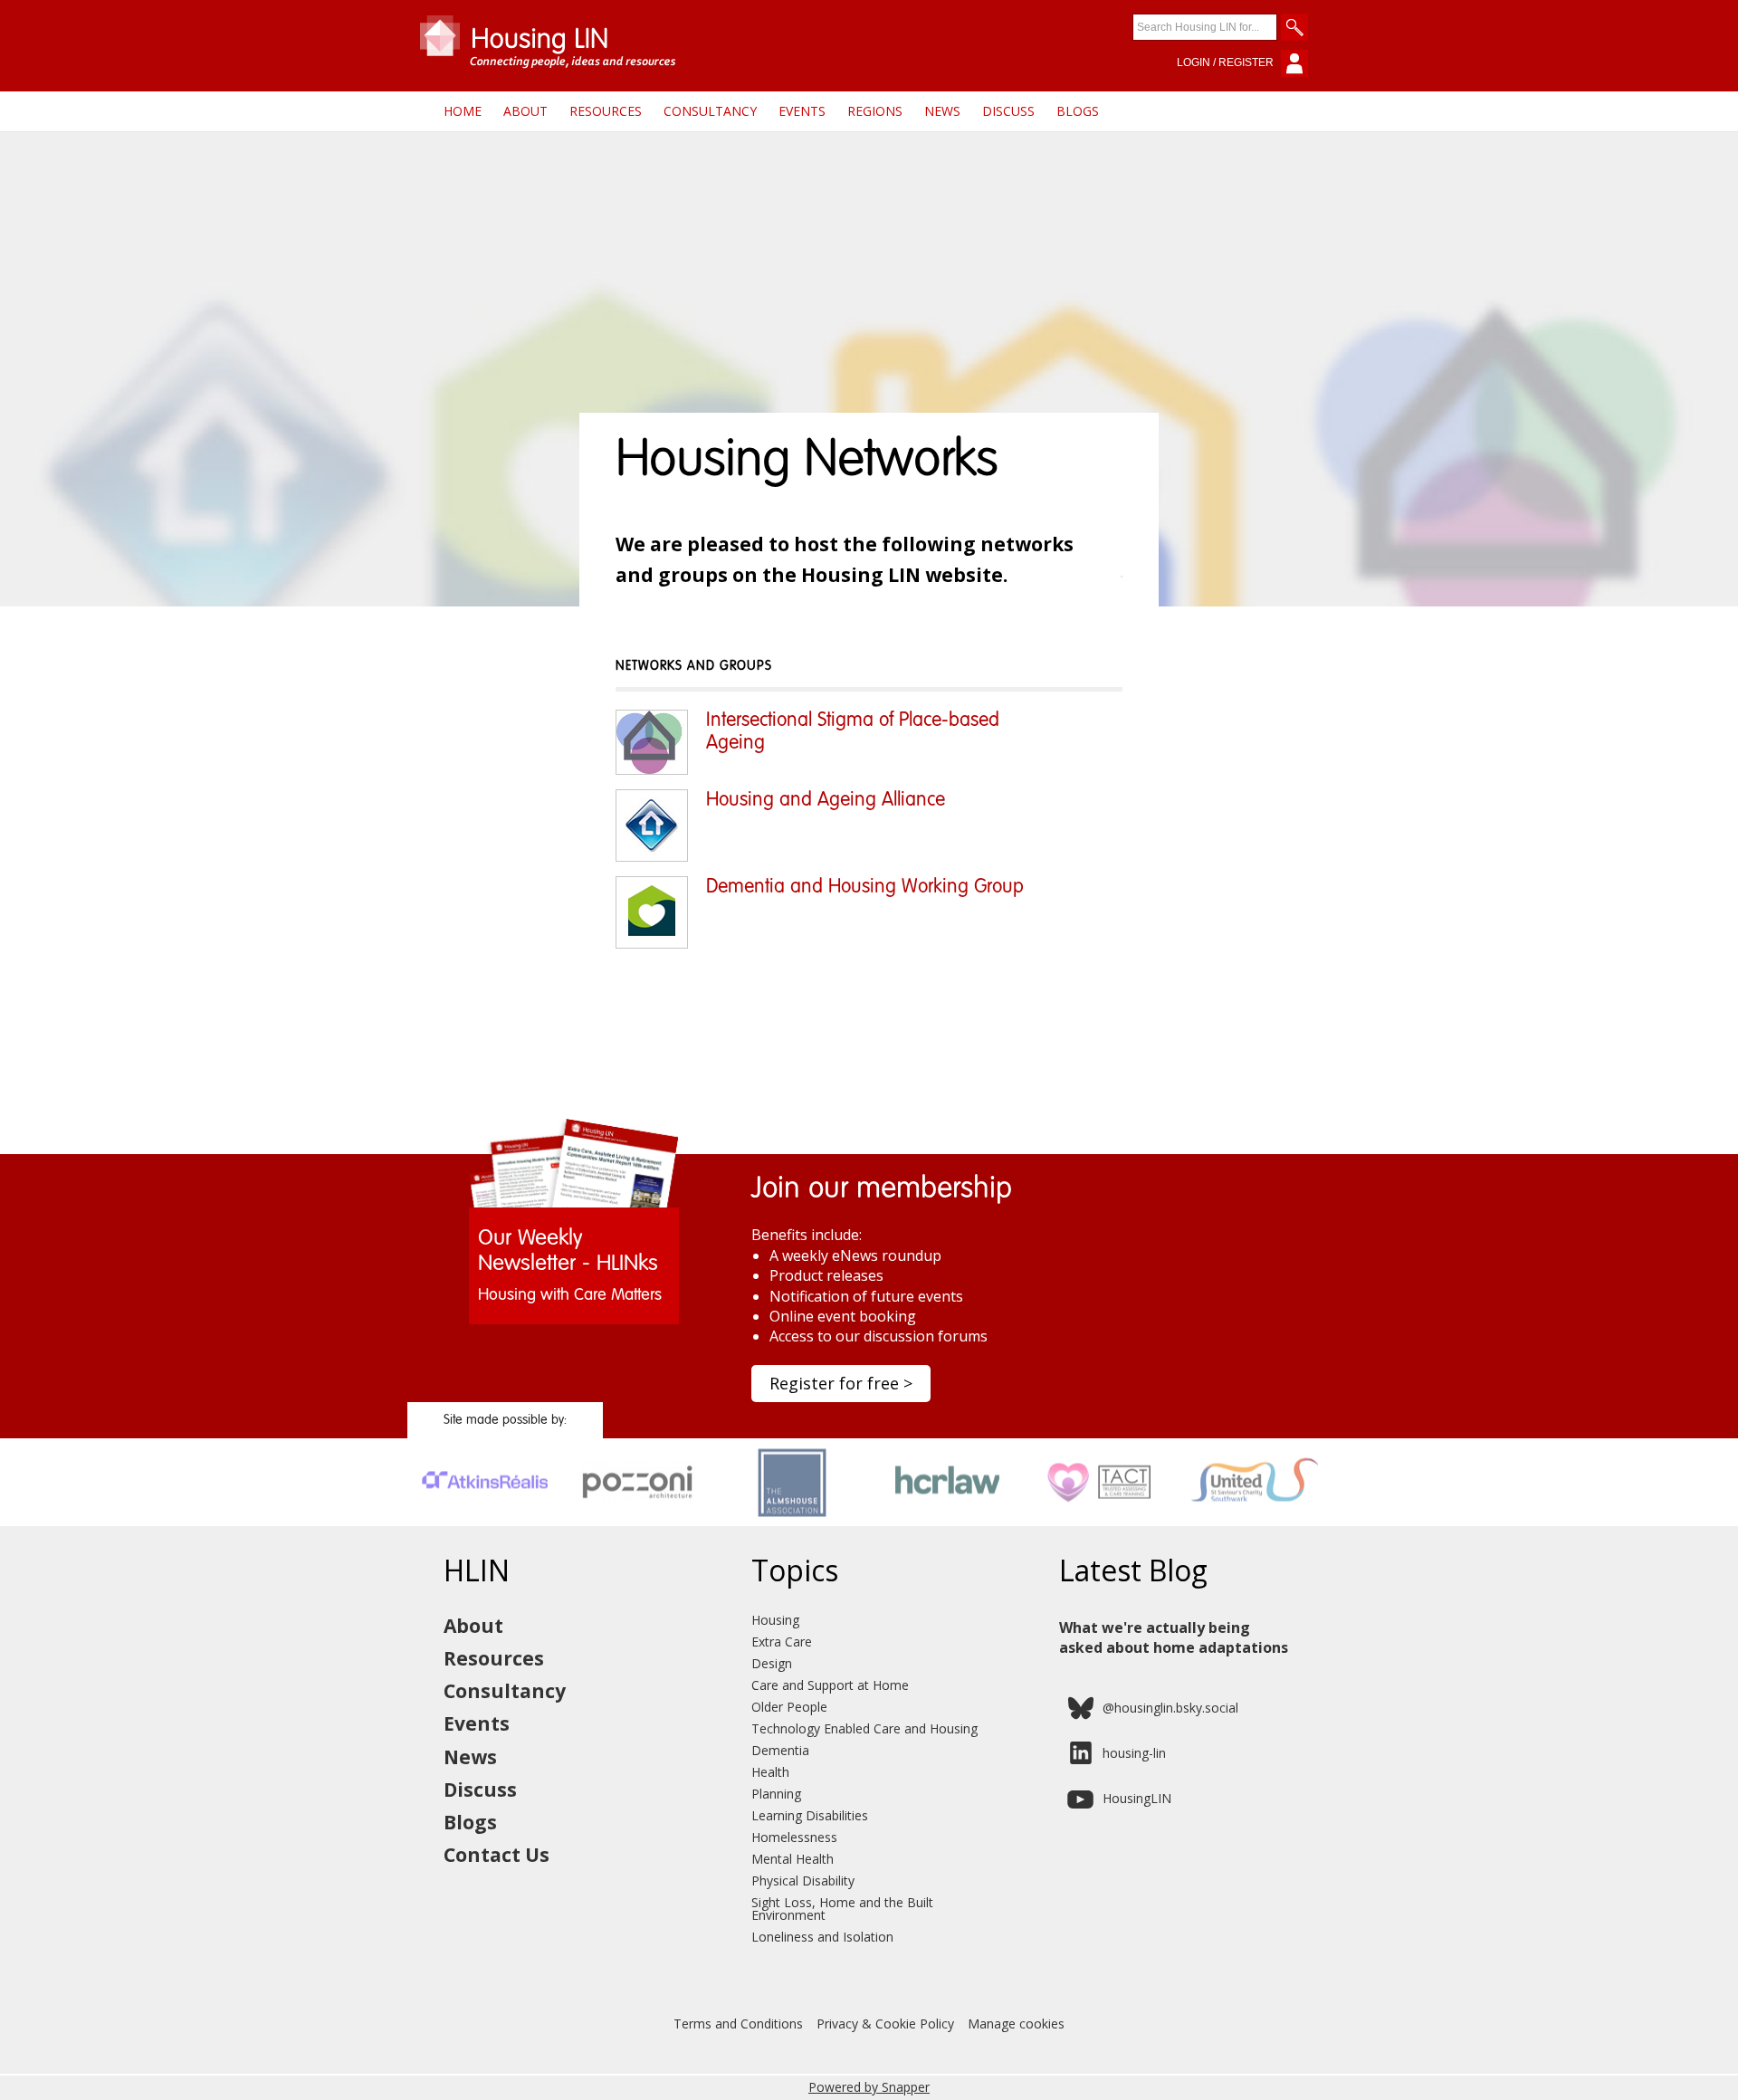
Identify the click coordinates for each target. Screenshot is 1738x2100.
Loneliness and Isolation (822, 1937)
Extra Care (782, 1642)
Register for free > (841, 1383)
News (942, 111)
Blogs (1078, 111)
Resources (606, 111)
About (525, 111)
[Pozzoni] (639, 1520)
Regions (875, 111)
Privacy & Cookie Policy (885, 2024)
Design (772, 1663)
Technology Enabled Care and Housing (864, 1728)
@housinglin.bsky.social (1170, 1708)
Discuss (1008, 111)
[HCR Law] (946, 1520)
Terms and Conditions (738, 2024)
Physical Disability (803, 1880)
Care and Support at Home (830, 1685)
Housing (775, 1620)
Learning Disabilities (810, 1815)
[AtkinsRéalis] (485, 1520)
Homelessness (794, 1837)
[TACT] (1100, 1520)
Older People (789, 1707)
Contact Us (497, 1855)
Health (770, 1772)
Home (463, 111)
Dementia (780, 1750)
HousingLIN (1137, 1798)
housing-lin (1134, 1753)
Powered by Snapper (869, 2087)
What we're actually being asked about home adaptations (1174, 1637)
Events (802, 111)
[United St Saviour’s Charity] (1254, 1520)
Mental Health (793, 1859)
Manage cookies (1016, 2024)
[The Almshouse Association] (793, 1520)
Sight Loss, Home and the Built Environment (842, 1909)
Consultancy (710, 111)
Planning (776, 1794)
